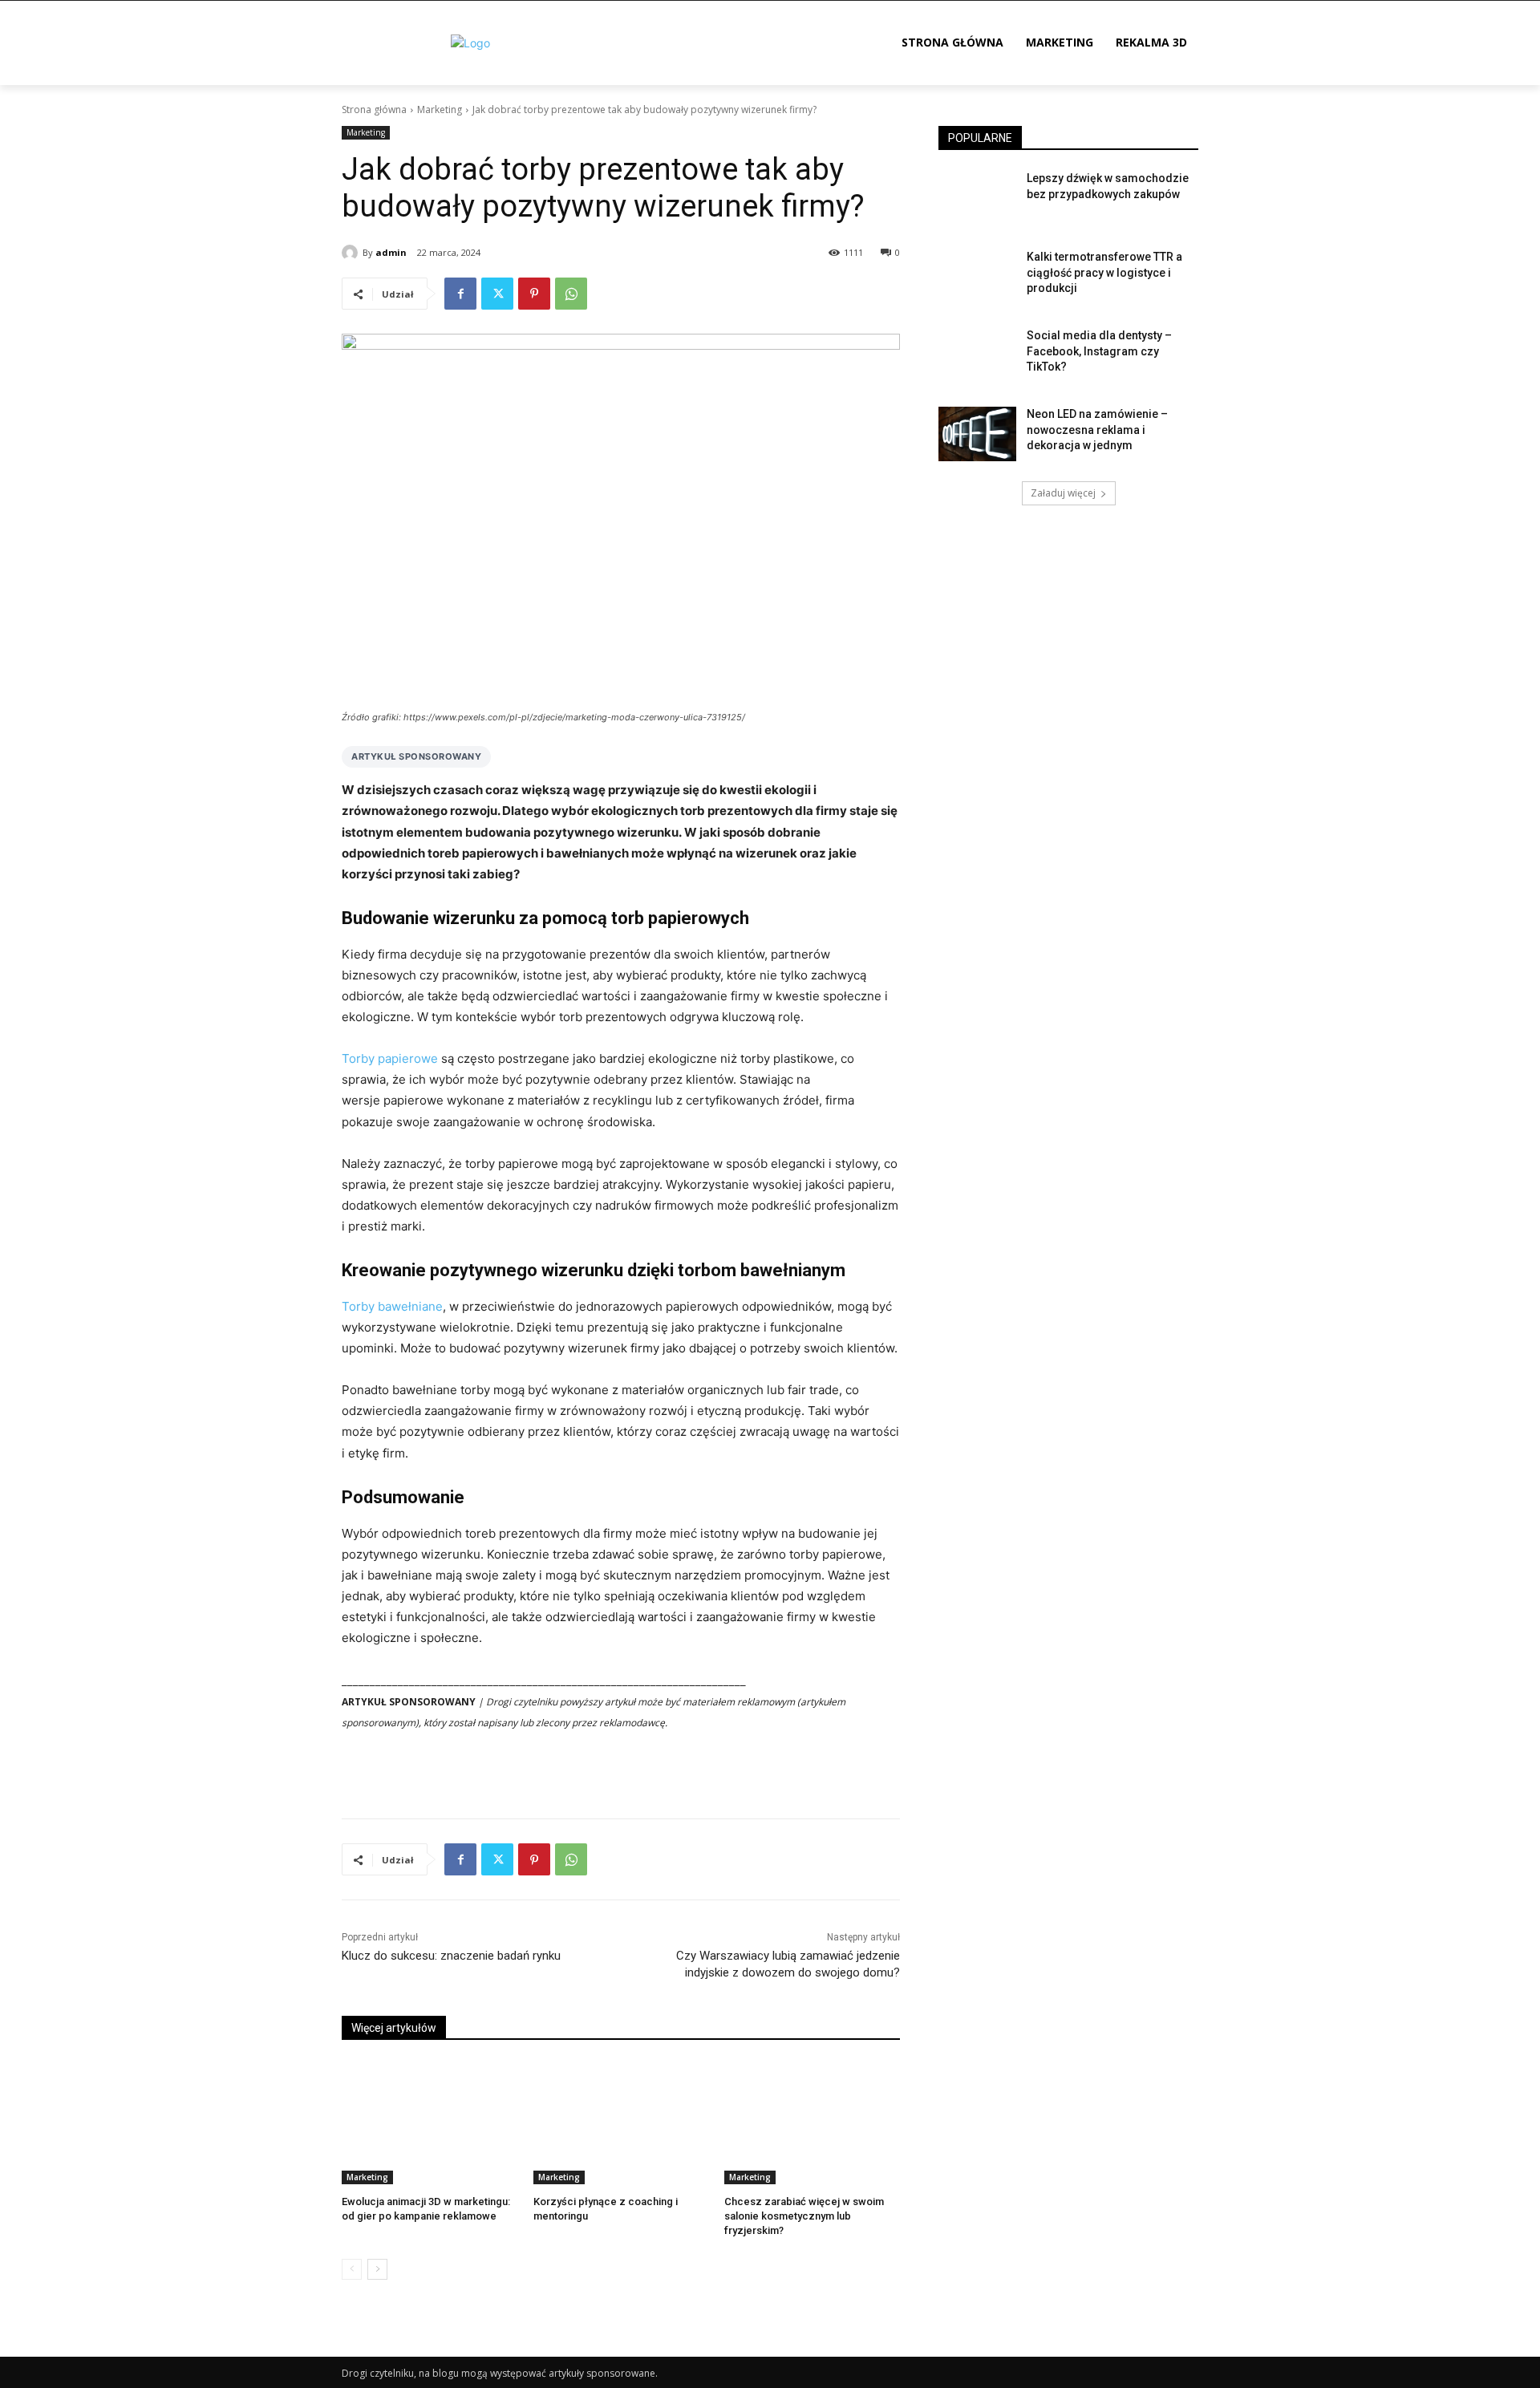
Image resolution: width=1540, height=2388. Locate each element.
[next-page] (377, 2269)
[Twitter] (497, 294)
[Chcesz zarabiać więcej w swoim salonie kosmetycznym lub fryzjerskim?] (812, 2122)
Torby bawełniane (392, 1306)
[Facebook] (460, 294)
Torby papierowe (390, 1058)
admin (391, 252)
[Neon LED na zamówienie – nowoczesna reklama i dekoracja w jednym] (977, 434)
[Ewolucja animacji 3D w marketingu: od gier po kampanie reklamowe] (430, 2122)
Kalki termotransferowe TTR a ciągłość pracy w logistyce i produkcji (1104, 272)
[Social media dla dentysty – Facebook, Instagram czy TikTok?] (977, 355)
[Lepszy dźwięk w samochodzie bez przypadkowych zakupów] (977, 198)
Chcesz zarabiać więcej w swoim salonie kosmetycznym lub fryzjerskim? (804, 2216)
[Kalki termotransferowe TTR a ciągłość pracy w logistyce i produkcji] (977, 277)
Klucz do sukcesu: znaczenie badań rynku (451, 1956)
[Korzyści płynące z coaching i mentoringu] (621, 2122)
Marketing (440, 109)
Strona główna (374, 109)
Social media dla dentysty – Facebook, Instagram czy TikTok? (1099, 351)
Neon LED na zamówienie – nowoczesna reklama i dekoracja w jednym (1097, 430)
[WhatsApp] (571, 294)
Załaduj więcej (1063, 493)
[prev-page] (352, 2269)
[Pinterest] (534, 294)
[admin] (352, 253)
